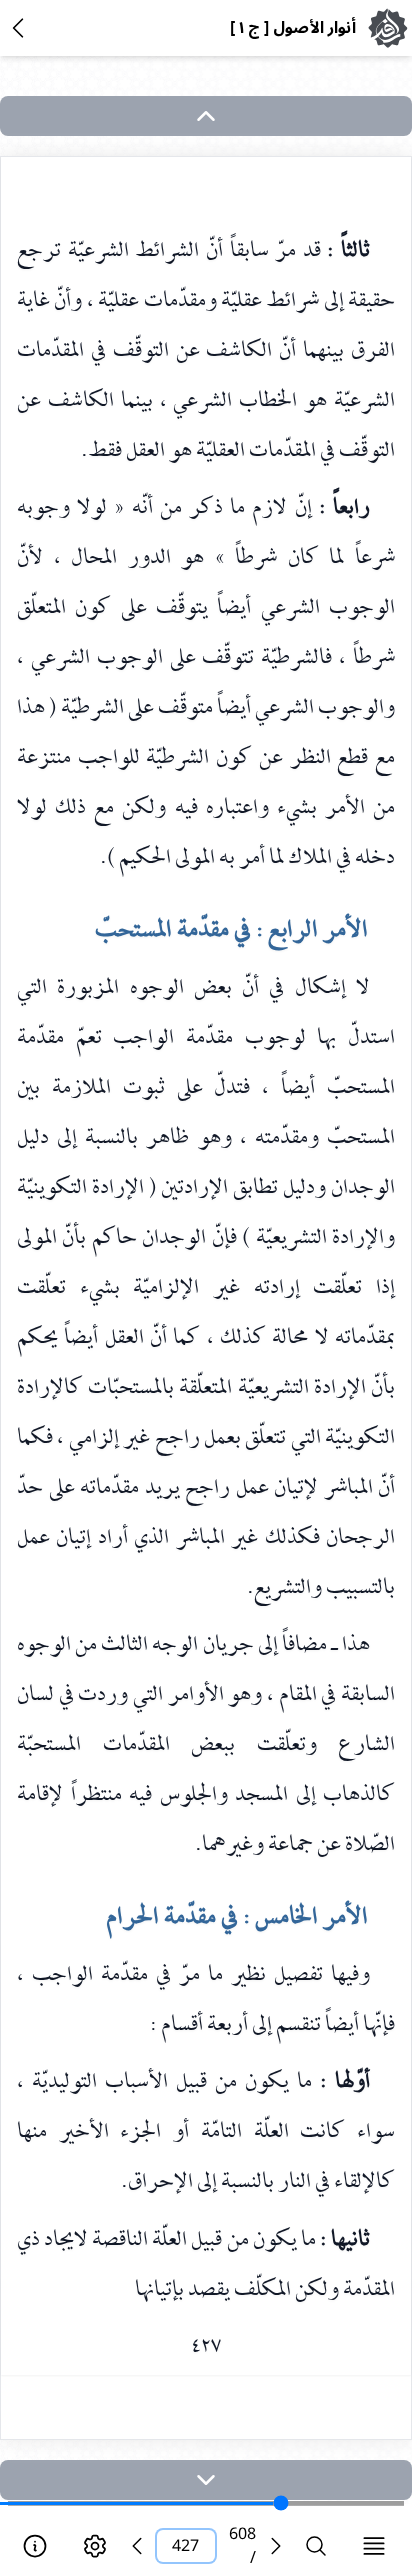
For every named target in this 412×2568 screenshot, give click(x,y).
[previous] (137, 2546)
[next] (206, 2480)
